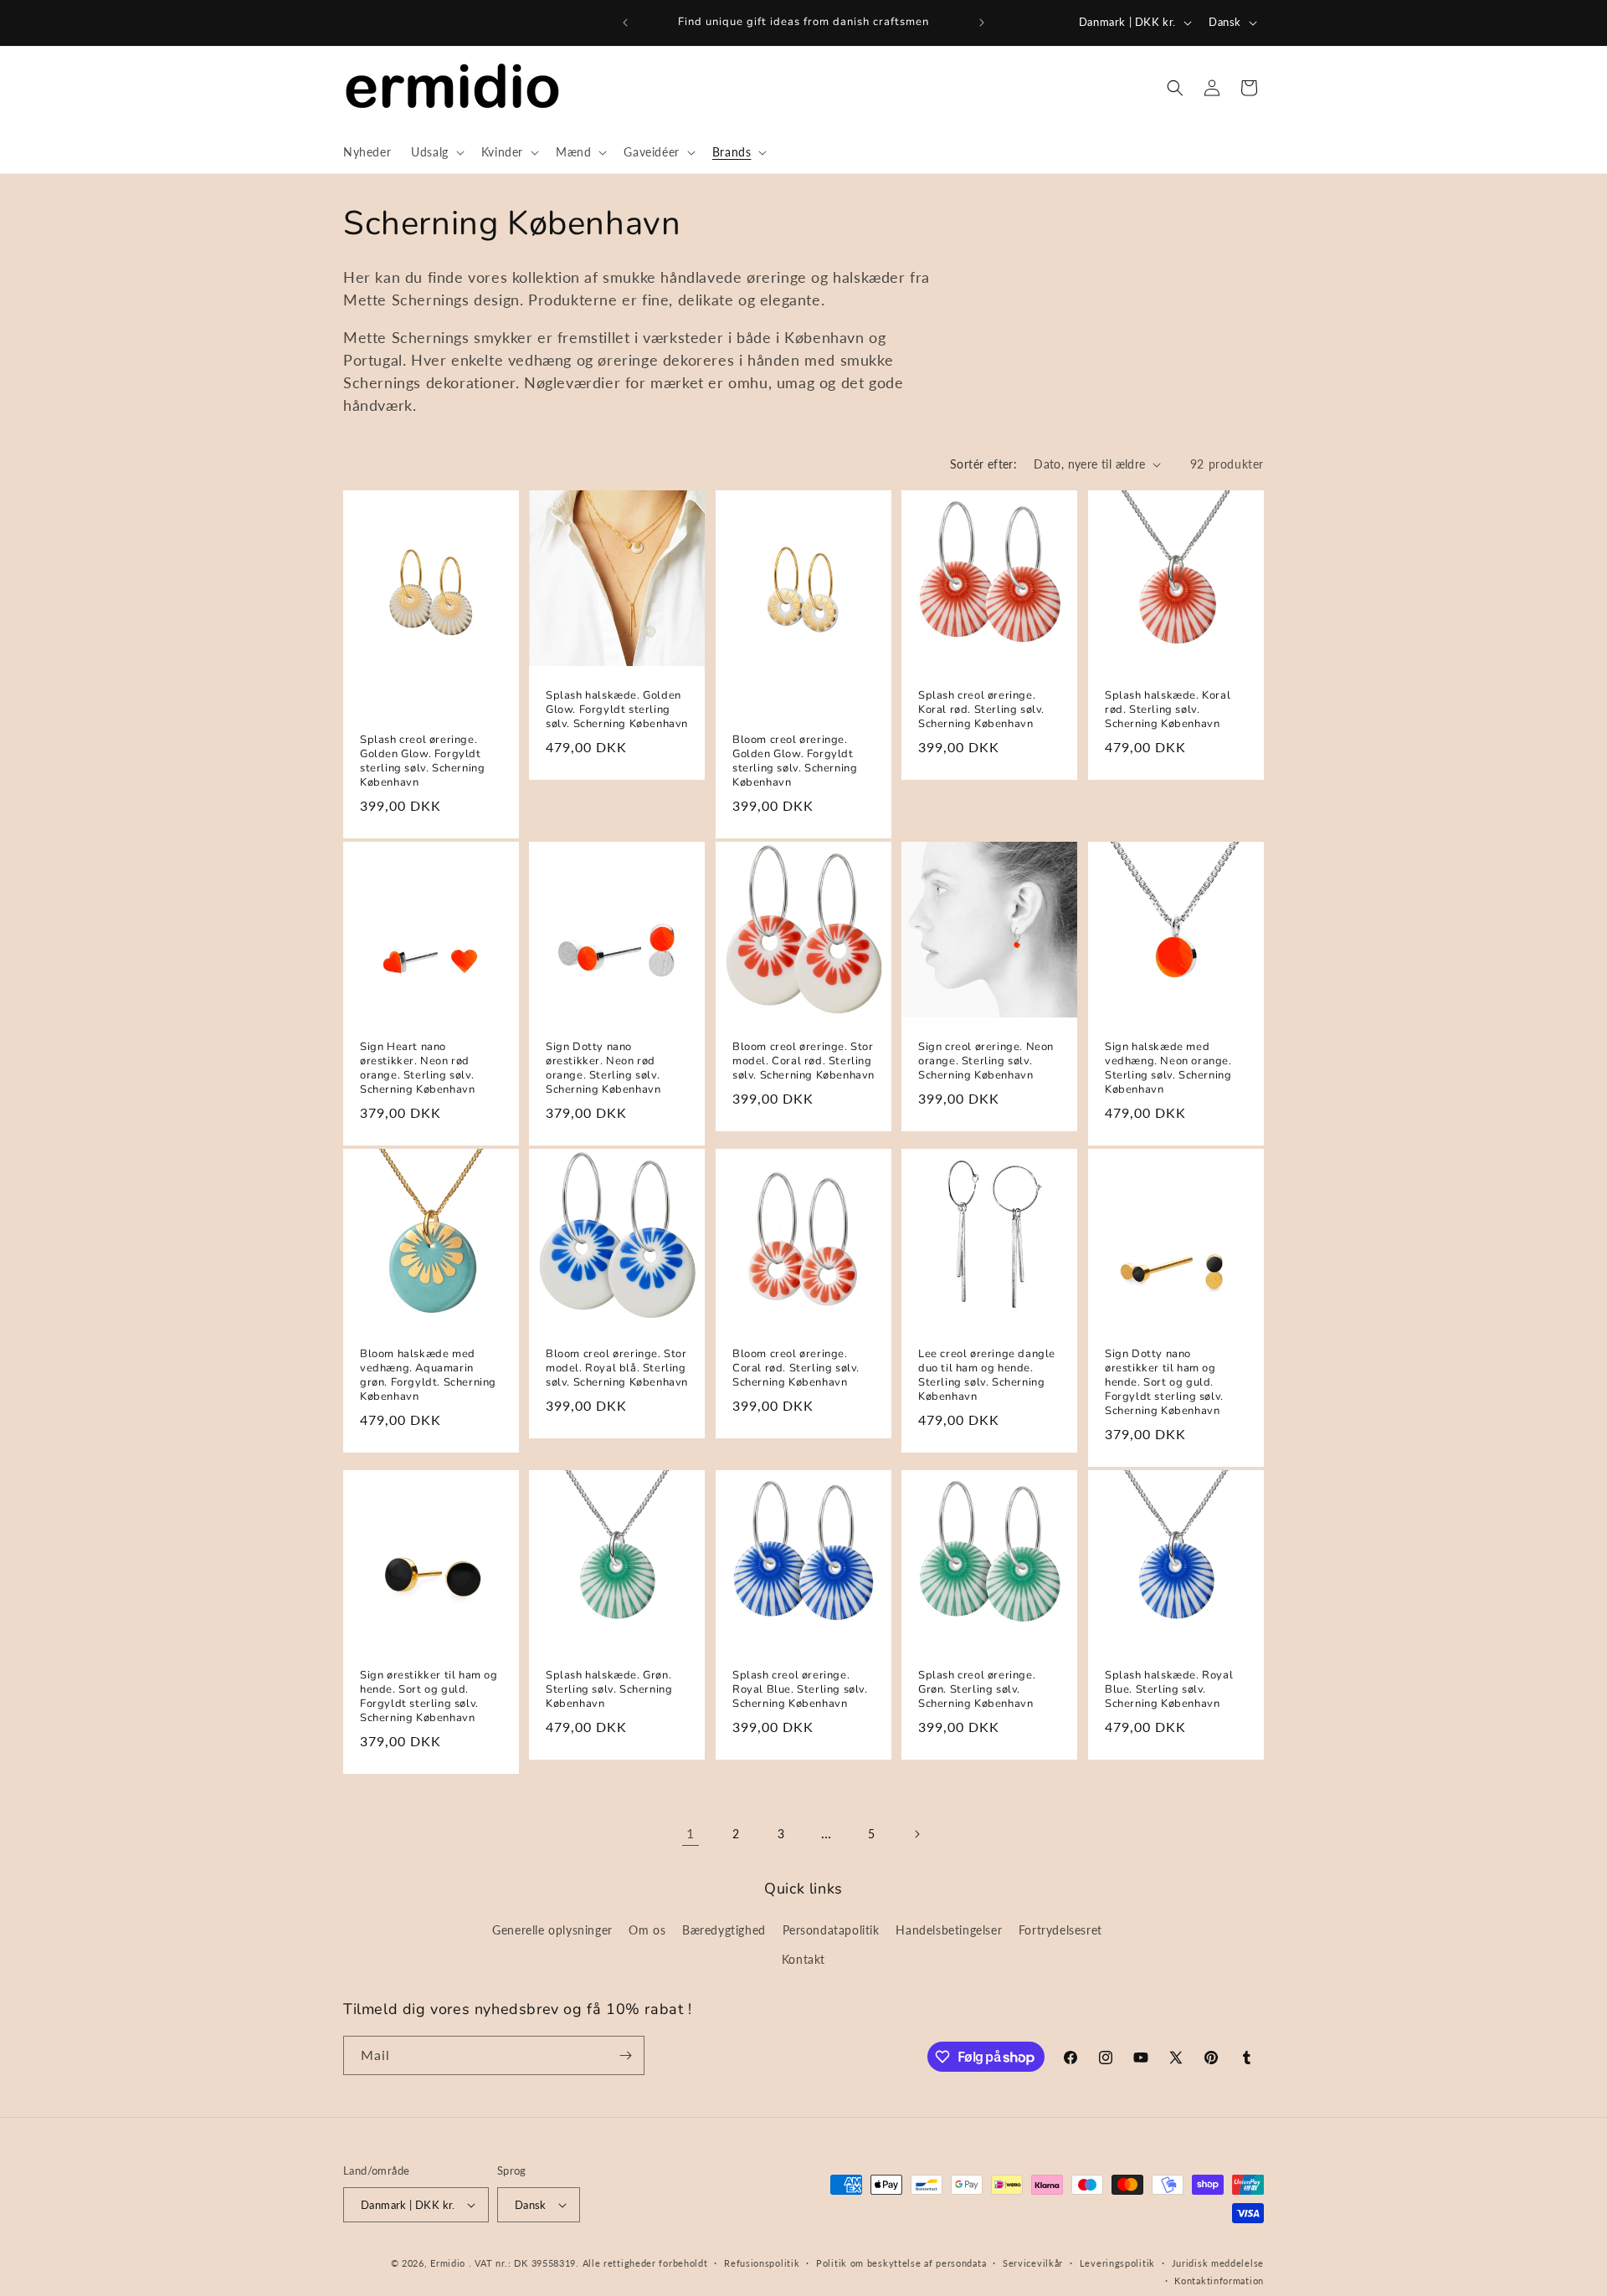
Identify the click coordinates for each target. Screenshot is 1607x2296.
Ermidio (448, 2263)
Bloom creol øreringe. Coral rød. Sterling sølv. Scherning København (796, 1368)
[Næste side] (916, 1834)
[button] (436, 152)
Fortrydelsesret (1060, 1930)
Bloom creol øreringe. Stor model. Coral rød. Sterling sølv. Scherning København (803, 1061)
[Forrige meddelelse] (625, 23)
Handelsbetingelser (949, 1930)
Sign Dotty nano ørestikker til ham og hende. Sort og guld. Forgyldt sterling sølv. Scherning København (1164, 1382)
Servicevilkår (1033, 2263)
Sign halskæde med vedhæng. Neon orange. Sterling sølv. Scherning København (1168, 1069)
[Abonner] (625, 2055)
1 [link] (691, 1833)
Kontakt (803, 1959)
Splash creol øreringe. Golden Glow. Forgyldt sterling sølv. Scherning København (422, 761)
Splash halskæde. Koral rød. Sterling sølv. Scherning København (1168, 711)
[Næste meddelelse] (982, 23)
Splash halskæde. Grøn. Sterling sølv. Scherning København (609, 1690)
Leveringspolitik (1117, 2263)
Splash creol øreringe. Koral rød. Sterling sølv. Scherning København (981, 711)
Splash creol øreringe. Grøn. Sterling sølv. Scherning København (977, 1690)
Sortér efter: (983, 464)
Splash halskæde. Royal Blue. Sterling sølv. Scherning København (1169, 1690)
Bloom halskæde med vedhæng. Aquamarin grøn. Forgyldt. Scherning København (428, 1376)
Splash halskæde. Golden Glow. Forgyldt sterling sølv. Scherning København (617, 711)
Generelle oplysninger (552, 1930)
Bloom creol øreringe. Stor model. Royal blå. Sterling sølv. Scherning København (617, 1368)
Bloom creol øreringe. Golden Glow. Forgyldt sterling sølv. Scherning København (795, 761)
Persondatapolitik (831, 1930)
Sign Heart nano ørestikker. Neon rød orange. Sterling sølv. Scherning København (417, 1069)
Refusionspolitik (762, 2263)
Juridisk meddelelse (1218, 2263)
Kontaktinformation (1219, 2281)
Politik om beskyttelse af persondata (901, 2263)
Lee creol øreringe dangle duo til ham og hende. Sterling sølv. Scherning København (987, 1376)
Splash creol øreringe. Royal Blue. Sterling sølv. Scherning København (800, 1690)
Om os (647, 1930)
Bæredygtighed (724, 1930)
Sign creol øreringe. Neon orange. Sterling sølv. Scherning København (986, 1061)
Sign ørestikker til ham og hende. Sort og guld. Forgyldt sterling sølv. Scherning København (429, 1697)
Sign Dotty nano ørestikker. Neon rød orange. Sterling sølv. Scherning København (603, 1069)
